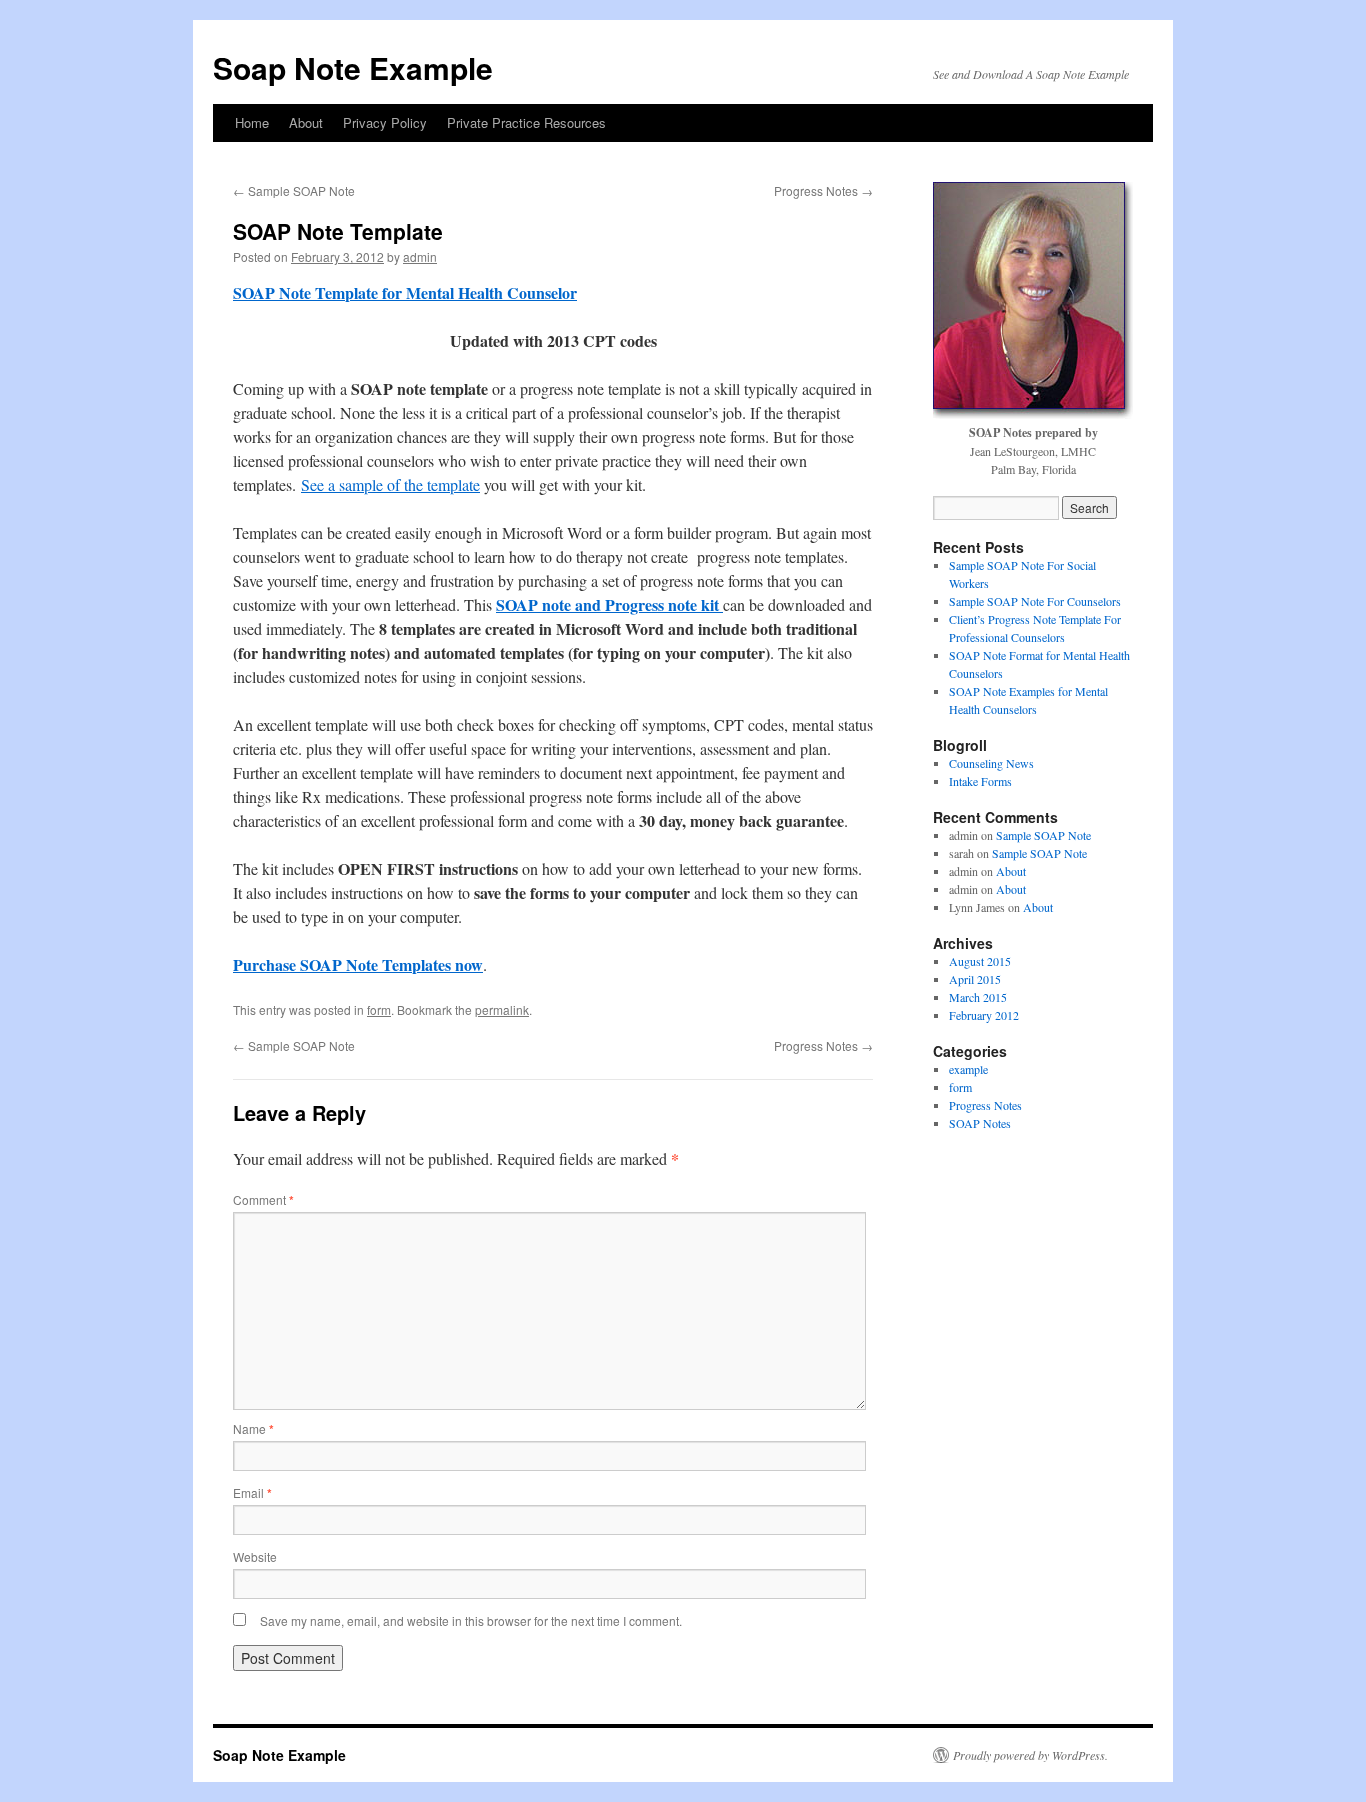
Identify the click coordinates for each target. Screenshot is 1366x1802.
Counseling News (991, 763)
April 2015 (975, 979)
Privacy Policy (385, 122)
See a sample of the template (390, 484)
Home (252, 122)
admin (420, 256)
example (968, 1069)
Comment (263, 1199)
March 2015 (978, 997)
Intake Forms (980, 781)
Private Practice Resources (526, 122)
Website (255, 1556)
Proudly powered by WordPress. (1030, 1755)
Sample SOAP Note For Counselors (1035, 601)
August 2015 (980, 961)
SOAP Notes (980, 1123)
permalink (502, 1009)
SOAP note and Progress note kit (609, 604)
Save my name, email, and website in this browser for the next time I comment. (471, 1620)
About (306, 122)
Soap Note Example (353, 67)
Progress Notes (823, 190)
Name (253, 1428)
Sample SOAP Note (294, 190)
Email (252, 1492)
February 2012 (984, 1015)
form (379, 1009)
